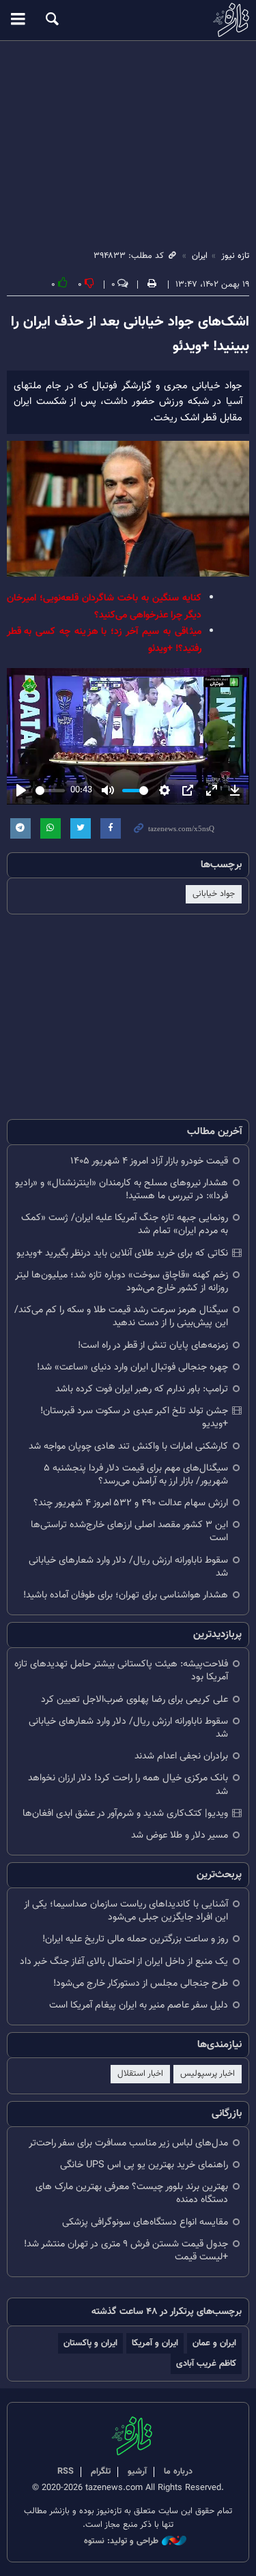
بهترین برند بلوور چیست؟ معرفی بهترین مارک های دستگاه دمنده (132, 2193)
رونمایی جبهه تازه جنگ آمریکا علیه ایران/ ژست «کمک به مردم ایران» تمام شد (125, 1224)
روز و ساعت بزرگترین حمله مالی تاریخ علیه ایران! (135, 1939)
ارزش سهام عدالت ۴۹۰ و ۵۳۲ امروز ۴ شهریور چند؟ (131, 1503)
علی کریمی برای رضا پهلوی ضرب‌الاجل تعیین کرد (134, 1699)
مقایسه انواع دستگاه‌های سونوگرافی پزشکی (145, 2222)
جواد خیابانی (214, 894)
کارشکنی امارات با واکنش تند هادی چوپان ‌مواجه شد (128, 1446)
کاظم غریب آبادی (206, 2363)
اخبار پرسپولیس (208, 2074)
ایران (200, 256)
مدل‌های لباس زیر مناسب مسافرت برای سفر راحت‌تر (128, 2143)
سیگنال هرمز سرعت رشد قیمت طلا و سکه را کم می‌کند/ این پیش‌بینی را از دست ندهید (121, 1316)
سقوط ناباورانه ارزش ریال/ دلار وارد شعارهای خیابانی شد (128, 1567)
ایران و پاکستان (90, 2343)
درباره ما (178, 2472)
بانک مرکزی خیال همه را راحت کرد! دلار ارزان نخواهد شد (128, 1784)
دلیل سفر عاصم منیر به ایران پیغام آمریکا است (139, 2005)
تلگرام (101, 2472)
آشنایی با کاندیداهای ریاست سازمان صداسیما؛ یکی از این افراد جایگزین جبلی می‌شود (126, 1911)
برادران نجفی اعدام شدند (181, 1756)
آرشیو (137, 2472)
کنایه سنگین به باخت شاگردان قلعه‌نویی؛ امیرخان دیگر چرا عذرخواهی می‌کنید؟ (104, 606)
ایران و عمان (214, 2343)
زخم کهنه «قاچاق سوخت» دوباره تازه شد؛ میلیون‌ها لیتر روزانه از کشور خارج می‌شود (122, 1282)
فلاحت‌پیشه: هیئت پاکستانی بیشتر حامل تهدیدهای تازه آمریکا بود (121, 1670)
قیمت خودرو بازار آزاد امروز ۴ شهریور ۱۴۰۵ (149, 1161)
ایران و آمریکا (155, 2343)
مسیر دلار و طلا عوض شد (180, 1835)
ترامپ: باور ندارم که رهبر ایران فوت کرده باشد (142, 1389)
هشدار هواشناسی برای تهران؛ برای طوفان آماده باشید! (126, 1595)
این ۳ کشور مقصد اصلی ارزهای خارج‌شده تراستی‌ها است (129, 1531)
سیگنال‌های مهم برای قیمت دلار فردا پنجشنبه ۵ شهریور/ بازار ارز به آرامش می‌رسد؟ (136, 1475)
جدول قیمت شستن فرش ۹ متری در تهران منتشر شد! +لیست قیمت (126, 2251)
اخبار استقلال (140, 2074)
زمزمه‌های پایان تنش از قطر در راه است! (153, 1345)
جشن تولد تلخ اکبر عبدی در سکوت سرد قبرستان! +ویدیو (134, 1417)
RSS (66, 2472)
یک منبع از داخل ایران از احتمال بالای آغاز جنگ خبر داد (124, 1962)
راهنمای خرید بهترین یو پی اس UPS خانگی (144, 2165)
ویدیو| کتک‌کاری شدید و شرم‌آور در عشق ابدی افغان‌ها (125, 1813)
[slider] (50, 791)
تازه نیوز (128, 20)
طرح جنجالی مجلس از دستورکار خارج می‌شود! (141, 1983)
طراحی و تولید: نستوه (121, 2542)
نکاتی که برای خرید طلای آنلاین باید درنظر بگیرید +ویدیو (122, 1253)
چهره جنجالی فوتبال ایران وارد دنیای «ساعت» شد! (132, 1367)
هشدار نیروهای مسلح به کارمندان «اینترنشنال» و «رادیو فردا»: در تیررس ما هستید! (122, 1189)
